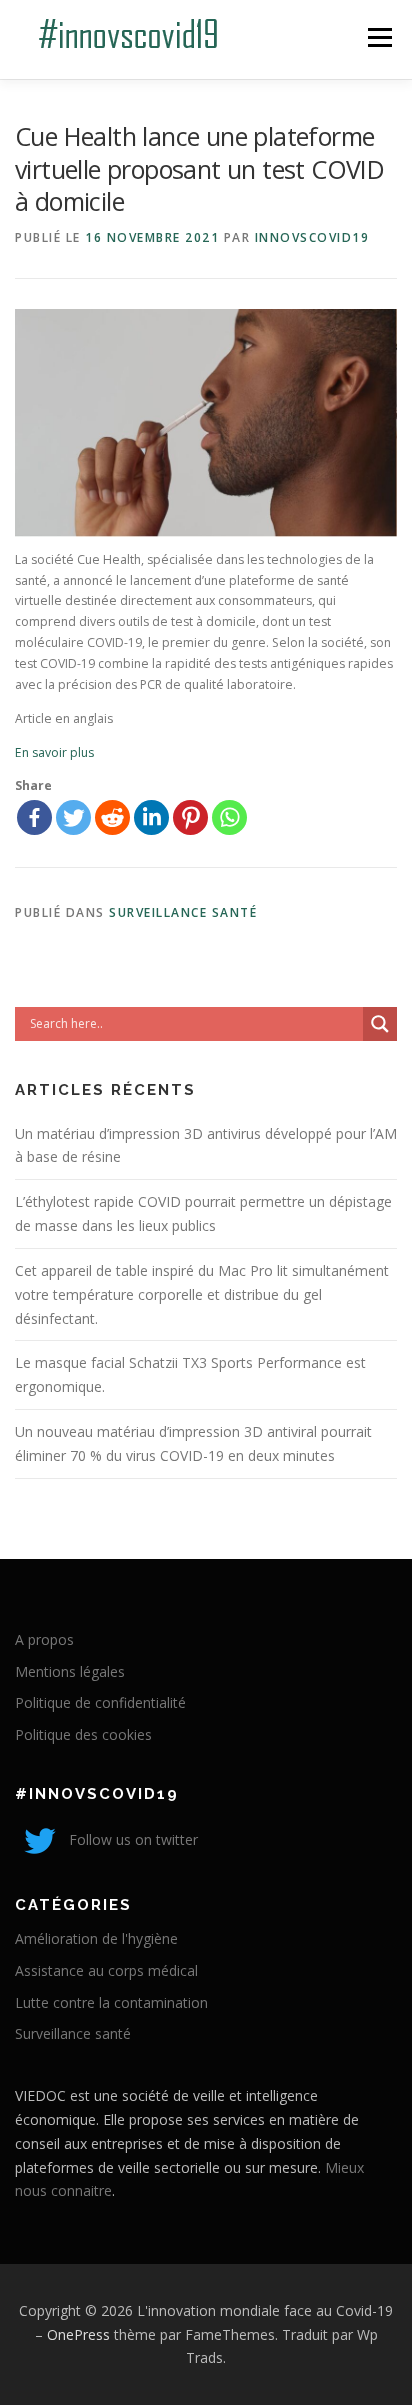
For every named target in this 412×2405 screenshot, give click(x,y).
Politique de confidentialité (100, 1702)
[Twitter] (73, 817)
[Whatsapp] (229, 817)
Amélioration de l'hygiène (96, 1938)
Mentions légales (70, 1671)
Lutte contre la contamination (111, 2002)
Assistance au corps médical (106, 1970)
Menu (378, 37)
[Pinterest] (190, 817)
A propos (44, 1639)
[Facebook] (34, 817)
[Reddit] (112, 817)
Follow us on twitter (131, 1839)
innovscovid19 (312, 237)
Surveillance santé (183, 912)
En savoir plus (54, 752)
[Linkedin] (151, 817)
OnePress (78, 2334)
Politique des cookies (83, 1734)
